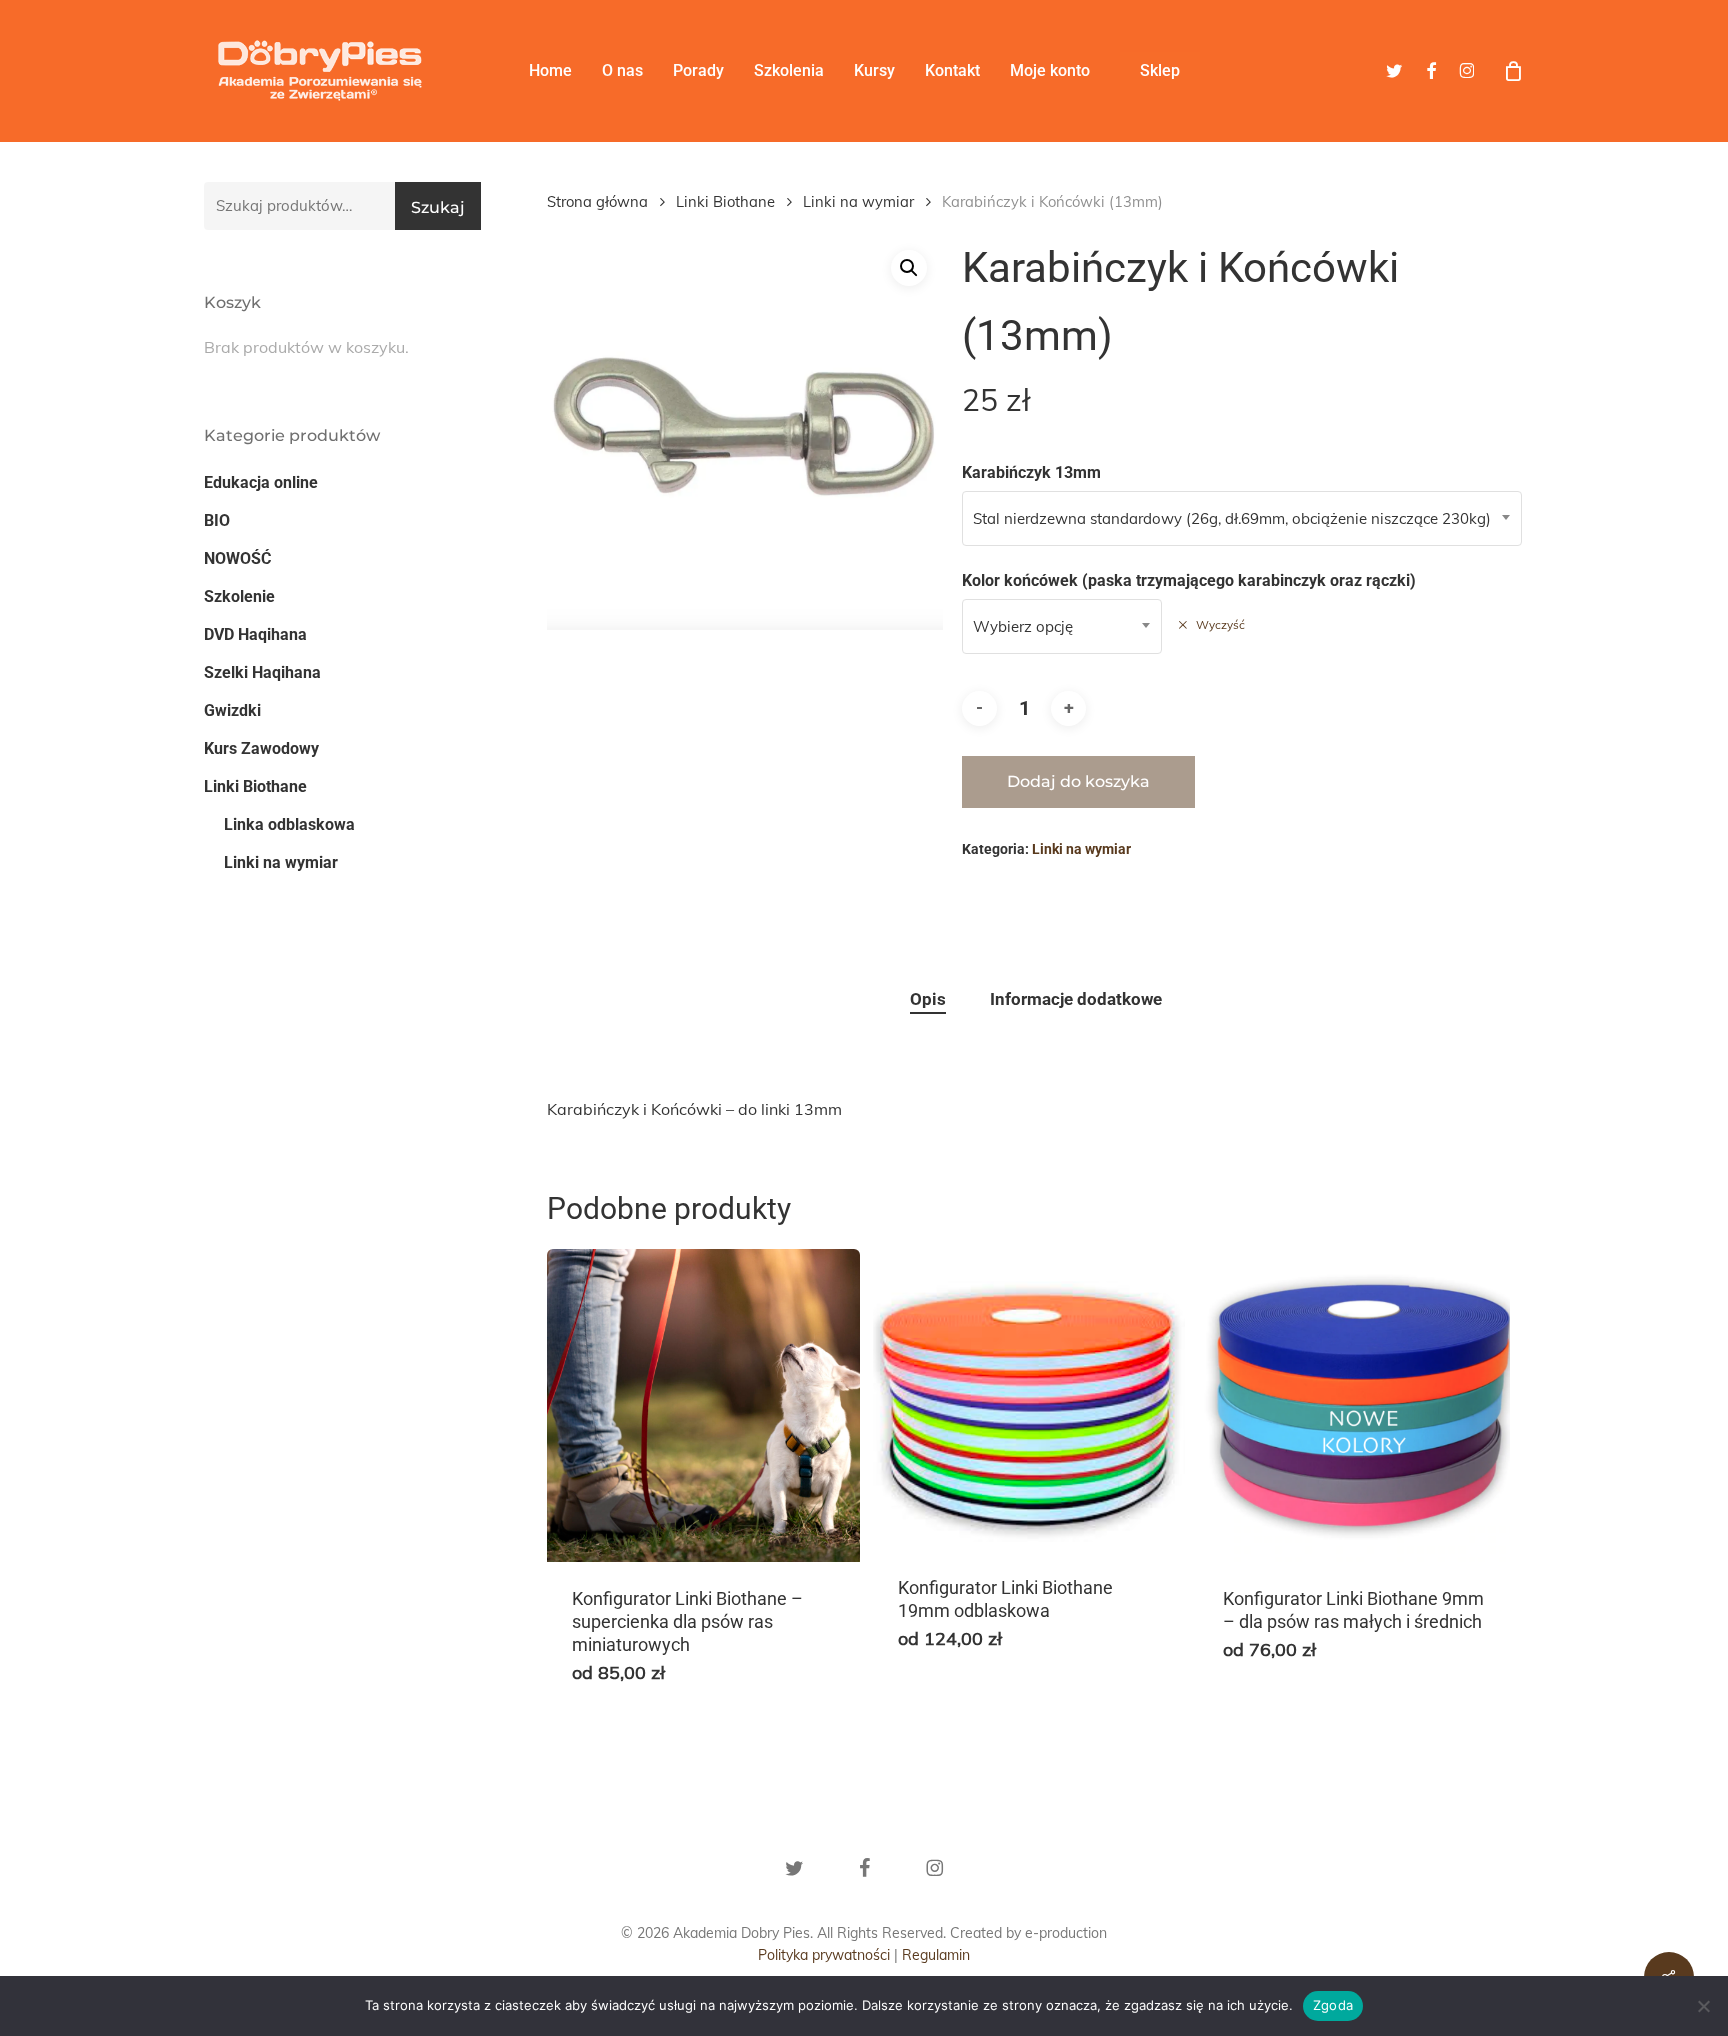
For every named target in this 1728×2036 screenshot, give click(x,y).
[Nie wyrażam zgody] (1703, 2006)
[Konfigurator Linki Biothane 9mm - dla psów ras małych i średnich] (1354, 1405)
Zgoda (1333, 2005)
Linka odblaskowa (289, 824)
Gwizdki (232, 710)
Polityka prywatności (824, 1955)
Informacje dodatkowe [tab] (1076, 999)
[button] (909, 268)
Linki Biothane (255, 786)
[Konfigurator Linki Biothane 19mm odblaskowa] (1029, 1400)
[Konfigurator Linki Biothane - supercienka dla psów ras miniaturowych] (703, 1405)
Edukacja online (261, 482)
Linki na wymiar (281, 862)
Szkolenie (239, 596)
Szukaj (438, 207)
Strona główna (597, 201)
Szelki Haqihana (262, 672)
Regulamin (936, 1955)
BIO (217, 520)
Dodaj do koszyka (1078, 781)
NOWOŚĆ (237, 558)
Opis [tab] (928, 999)
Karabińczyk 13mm (1031, 472)
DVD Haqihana (255, 634)
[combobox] (1242, 518)
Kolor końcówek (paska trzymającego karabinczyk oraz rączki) (1189, 580)
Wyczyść (1220, 625)
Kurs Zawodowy (261, 748)
